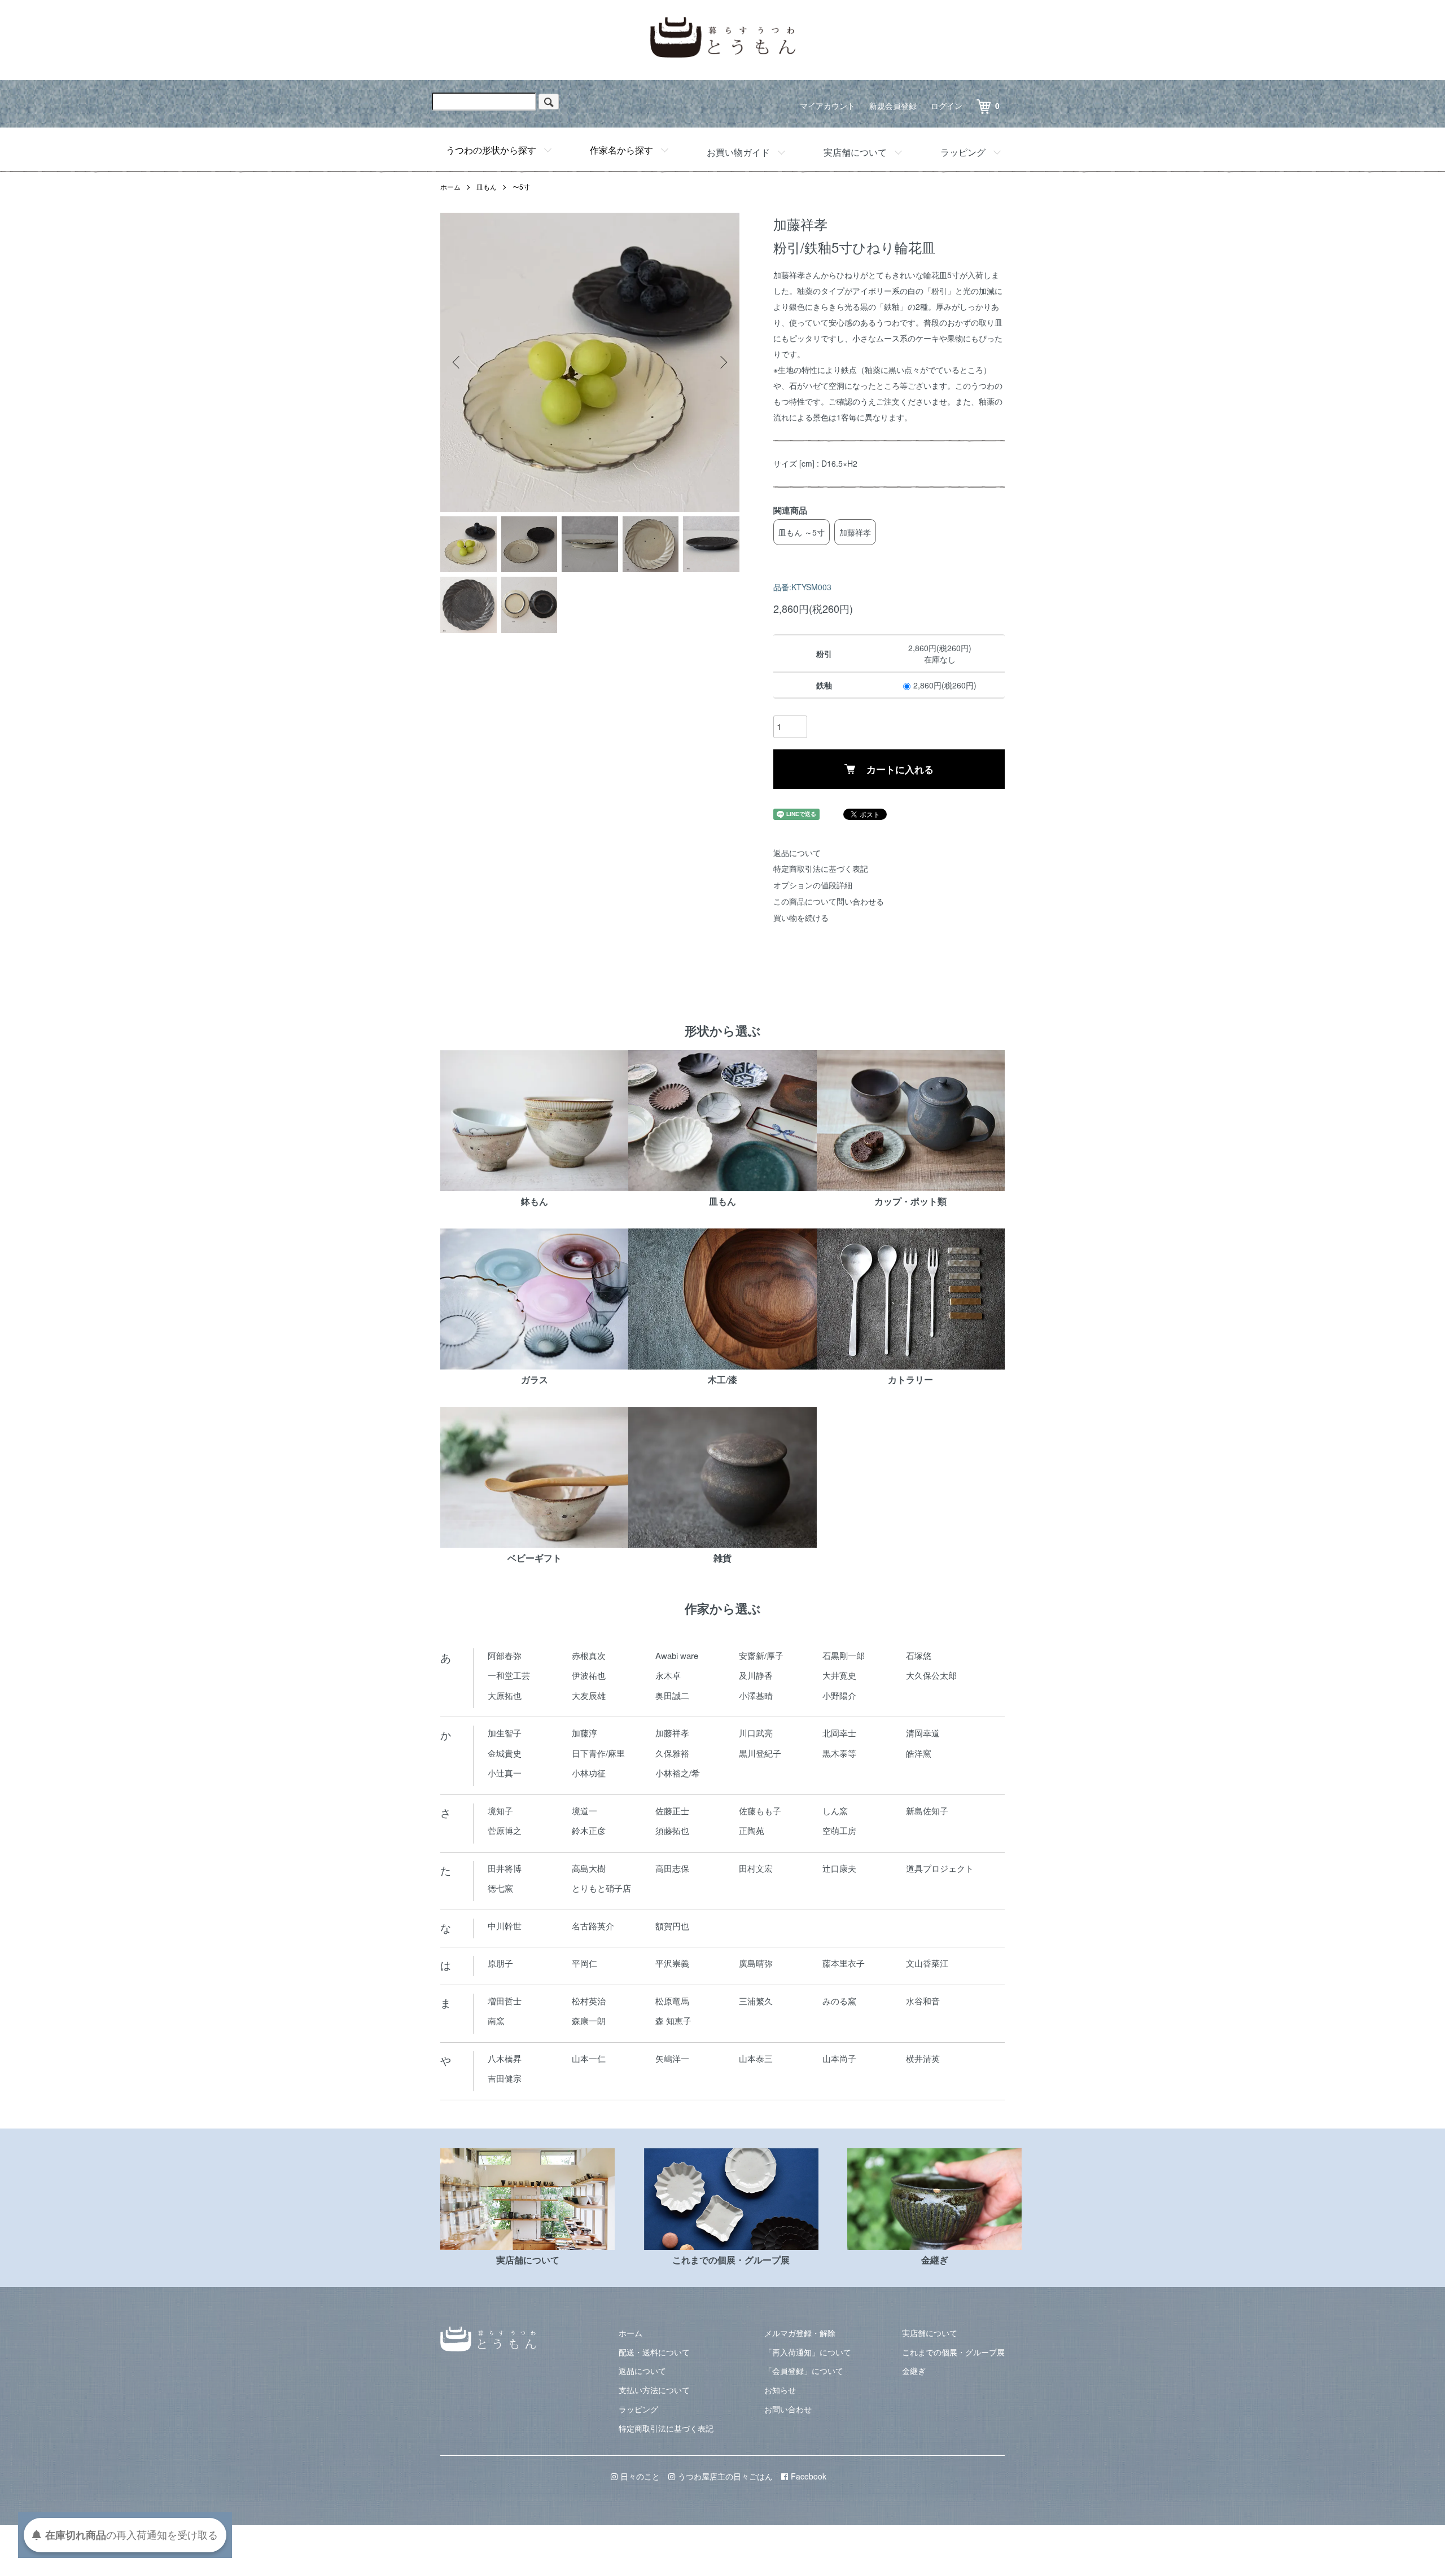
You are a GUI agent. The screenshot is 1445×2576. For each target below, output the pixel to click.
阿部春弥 (505, 1655)
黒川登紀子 (760, 1753)
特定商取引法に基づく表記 (821, 868)
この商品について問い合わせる (829, 901)
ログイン (947, 106)
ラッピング (963, 152)
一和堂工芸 (509, 1675)
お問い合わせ (788, 2409)
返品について (797, 853)
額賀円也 (672, 1926)
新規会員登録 (893, 106)
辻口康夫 (839, 1868)
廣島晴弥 (756, 1963)
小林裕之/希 (678, 1773)
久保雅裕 (672, 1753)
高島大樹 (589, 1868)
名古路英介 (593, 1926)
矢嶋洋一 (672, 2058)
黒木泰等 (839, 1753)
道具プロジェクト (940, 1868)
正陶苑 (752, 1830)
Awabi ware (677, 1655)
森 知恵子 (673, 2020)
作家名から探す (621, 150)
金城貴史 (505, 1753)
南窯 (496, 2020)
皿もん (487, 186)
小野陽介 (839, 1695)
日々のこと (640, 2476)
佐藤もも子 (760, 1811)
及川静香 (756, 1675)
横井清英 (923, 2058)
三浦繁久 (756, 2001)
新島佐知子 (927, 1811)
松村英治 (589, 2001)
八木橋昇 (505, 2058)
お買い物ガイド (738, 152)
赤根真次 (589, 1655)
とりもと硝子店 (601, 1888)
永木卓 (668, 1675)
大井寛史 (839, 1675)
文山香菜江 (927, 1963)
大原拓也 (505, 1695)
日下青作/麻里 (598, 1753)
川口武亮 (756, 1733)
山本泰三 (756, 2058)
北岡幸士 (839, 1733)
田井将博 (505, 1868)
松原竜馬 (672, 2001)
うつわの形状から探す (491, 150)
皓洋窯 (919, 1753)
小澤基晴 (756, 1695)
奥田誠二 (672, 1695)
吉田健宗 (505, 2078)
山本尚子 (839, 2058)
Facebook (809, 2476)
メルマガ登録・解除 (800, 2333)
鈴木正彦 (589, 1830)
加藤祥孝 (855, 532)
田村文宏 (756, 1868)
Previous (457, 362)
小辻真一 (505, 1773)
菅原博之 (505, 1830)
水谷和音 (923, 2001)
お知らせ (780, 2390)
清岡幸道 (923, 1733)
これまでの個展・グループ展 (953, 2352)
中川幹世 (505, 1926)
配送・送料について (654, 2352)
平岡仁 (584, 1963)
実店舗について (855, 152)
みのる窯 (839, 2001)
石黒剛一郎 (844, 1655)
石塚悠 (919, 1655)
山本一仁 (589, 2058)
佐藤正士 (672, 1811)
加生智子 (505, 1733)
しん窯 (835, 1811)
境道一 (584, 1811)
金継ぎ (914, 2371)
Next (722, 362)
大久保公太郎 (931, 1675)
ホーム (450, 186)
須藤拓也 (672, 1830)
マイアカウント (827, 106)
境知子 (500, 1811)
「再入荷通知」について (808, 2352)
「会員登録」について (804, 2371)
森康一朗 (589, 2020)
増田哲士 (505, 2001)
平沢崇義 (672, 1963)
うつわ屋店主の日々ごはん (725, 2476)
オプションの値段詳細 (813, 885)
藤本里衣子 (844, 1963)
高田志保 (672, 1868)
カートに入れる (900, 769)
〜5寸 (521, 186)
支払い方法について (654, 2390)
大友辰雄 (589, 1695)
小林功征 (589, 1773)
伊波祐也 (589, 1675)
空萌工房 (839, 1830)
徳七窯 (500, 1888)
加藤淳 (584, 1733)
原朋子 (500, 1963)
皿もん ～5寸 (802, 532)
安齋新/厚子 (761, 1655)
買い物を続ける (801, 918)
